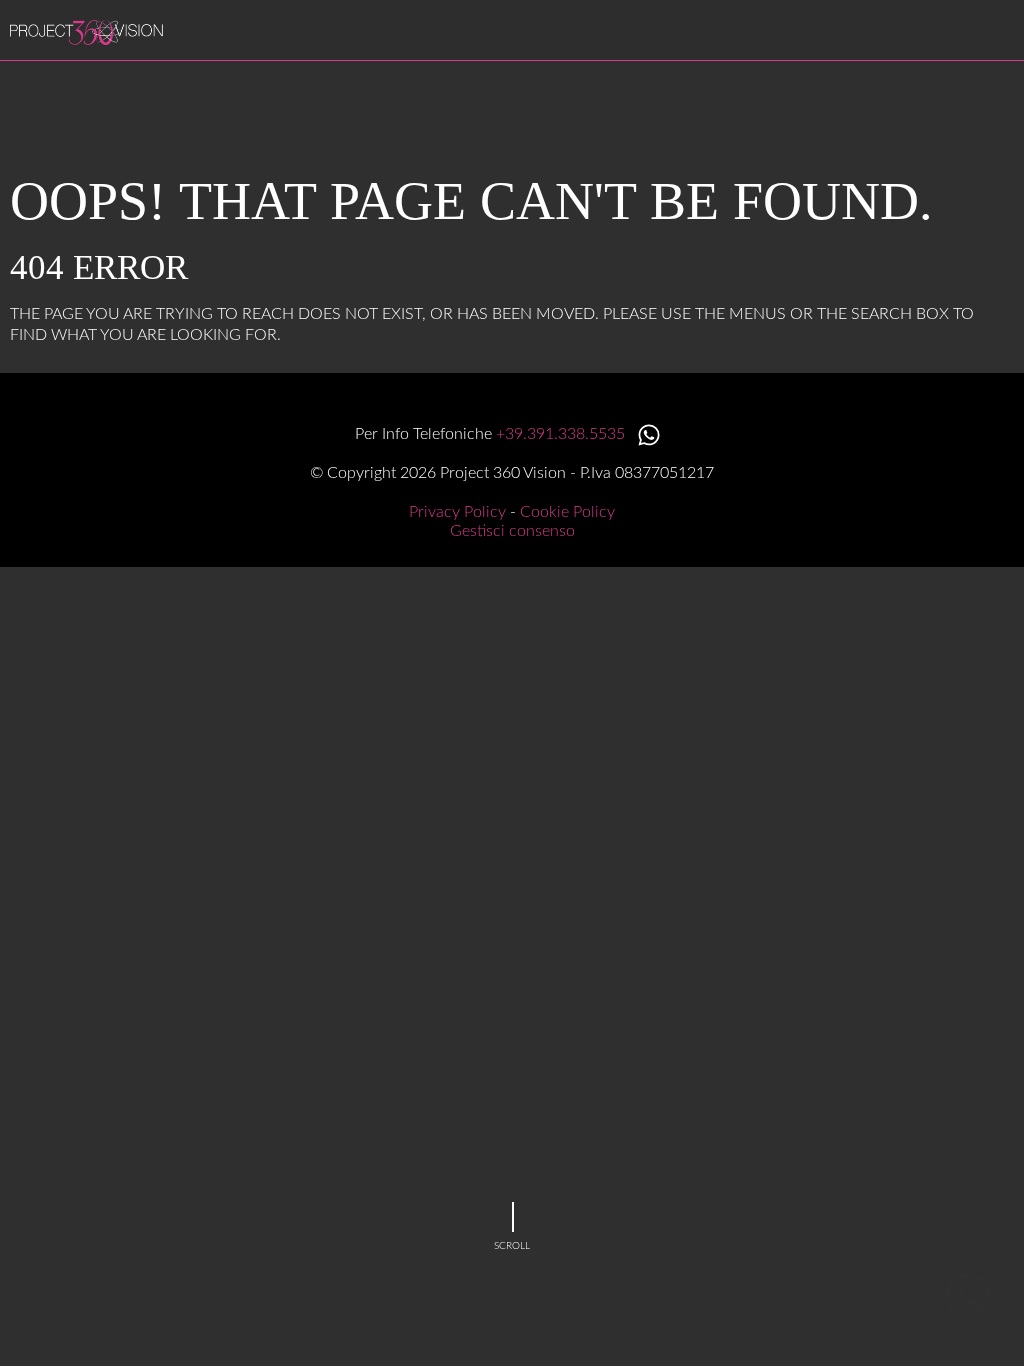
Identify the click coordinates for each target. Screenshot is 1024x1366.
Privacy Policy (457, 512)
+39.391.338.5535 (562, 434)
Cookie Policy (567, 512)
